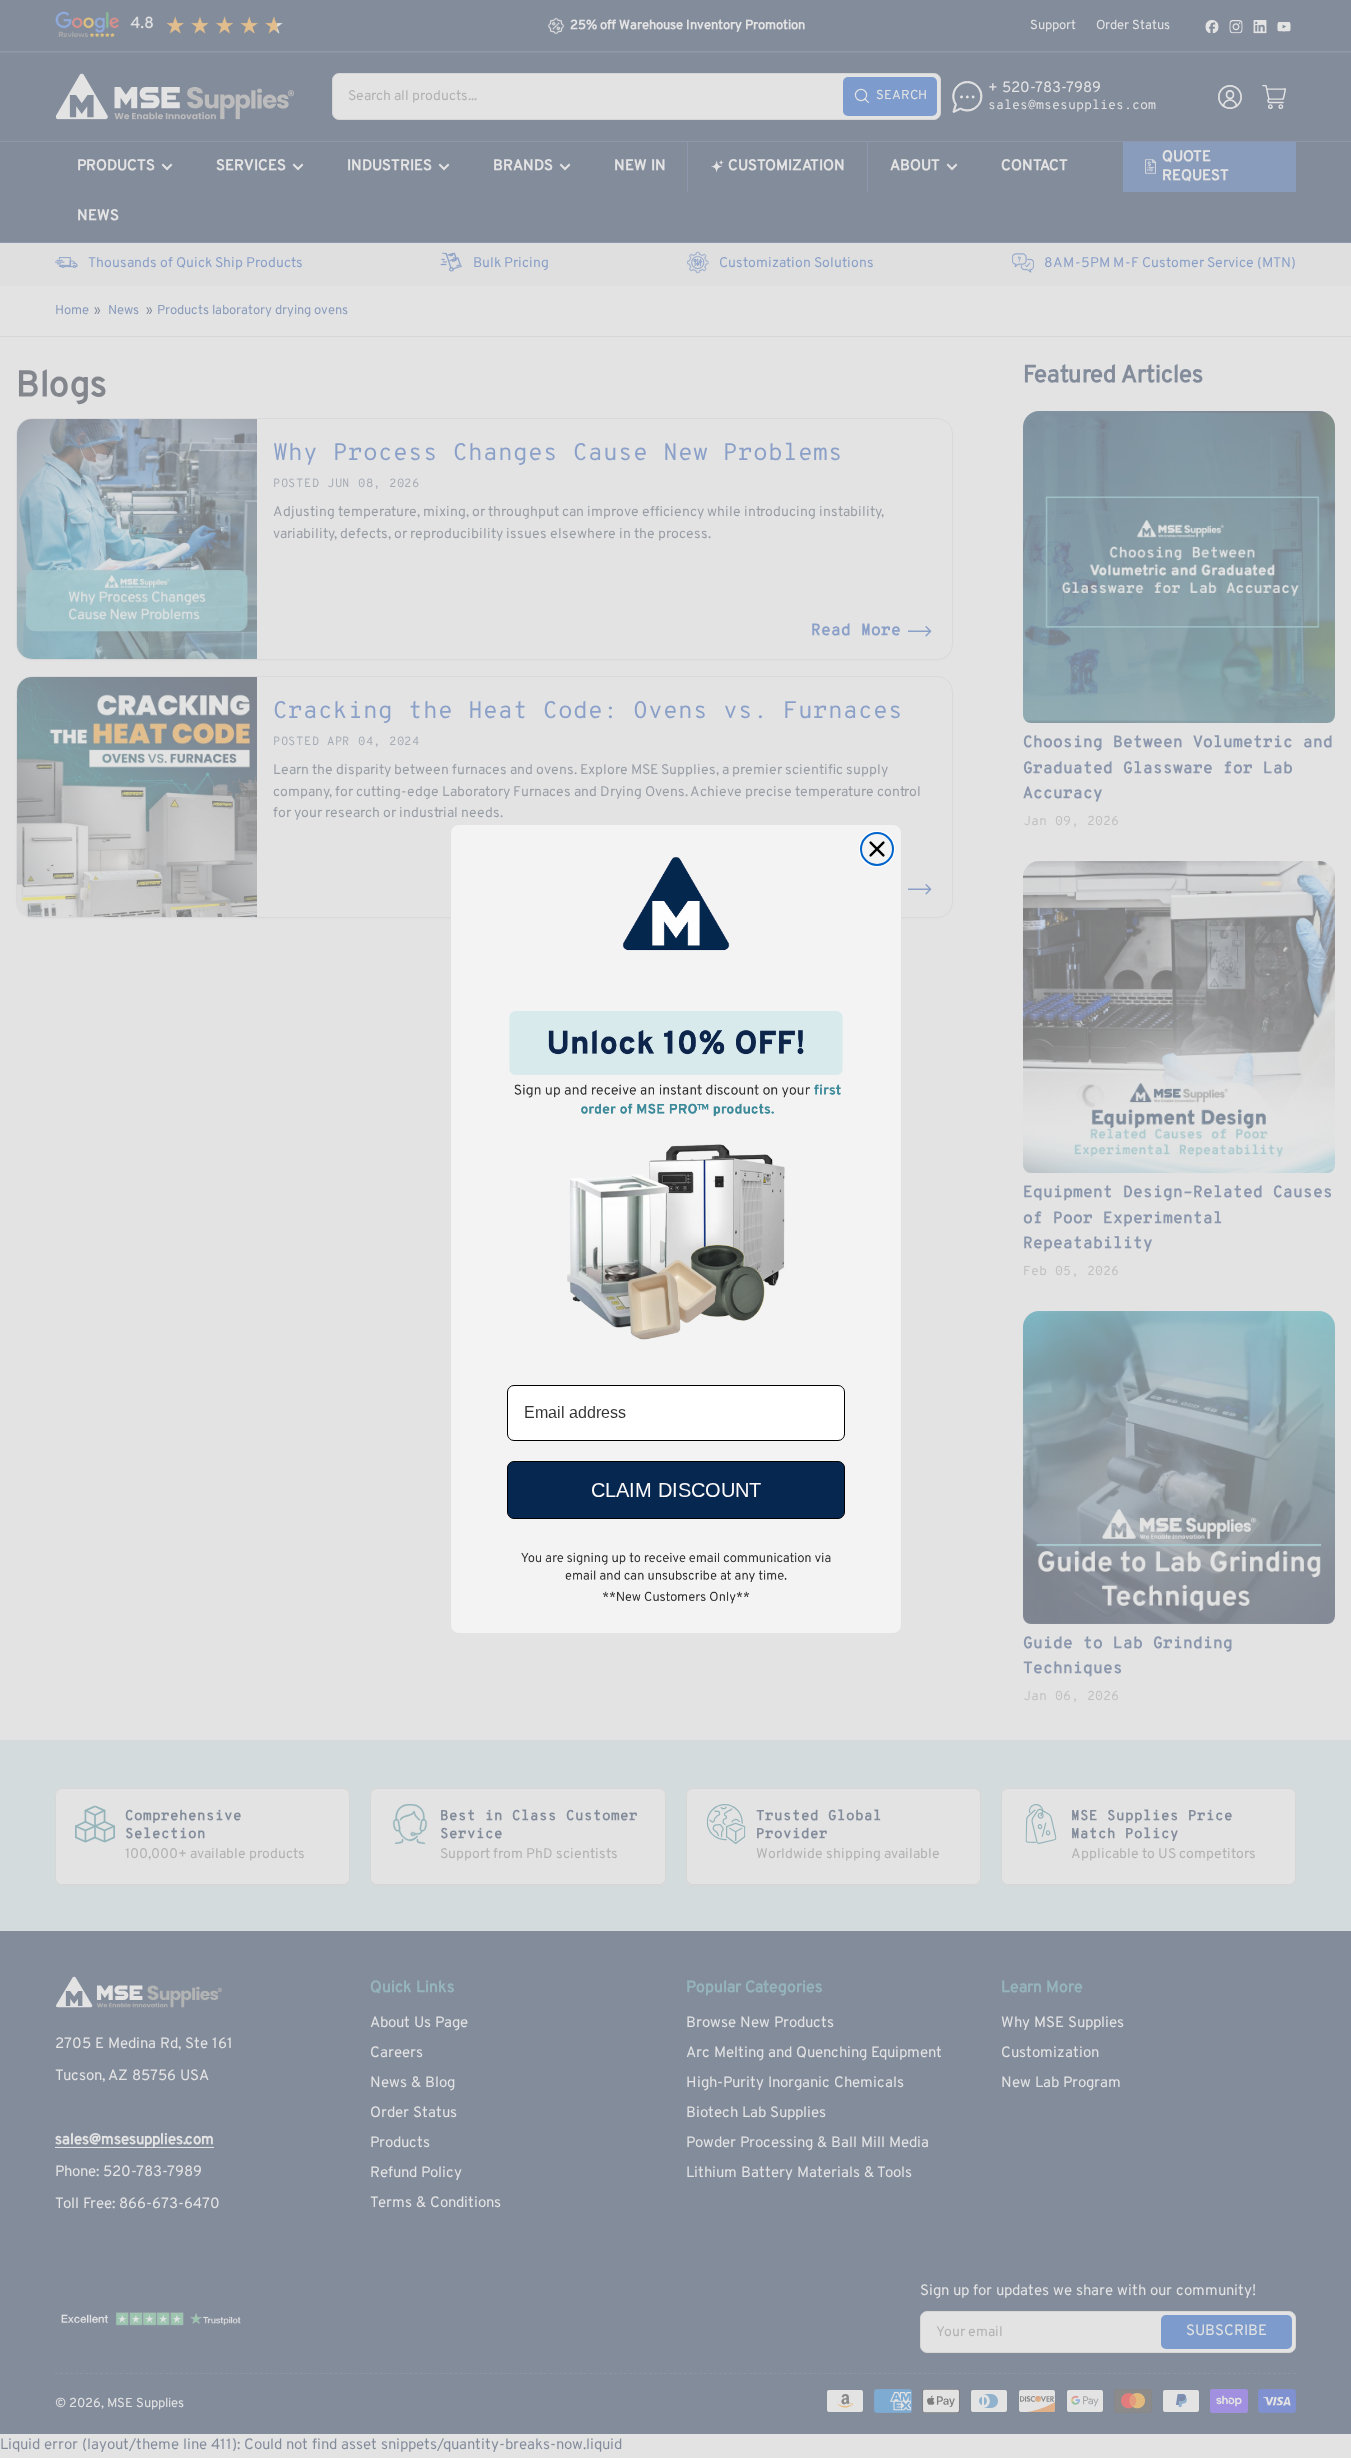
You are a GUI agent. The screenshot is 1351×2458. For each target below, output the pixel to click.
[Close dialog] (877, 849)
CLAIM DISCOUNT (676, 1490)
